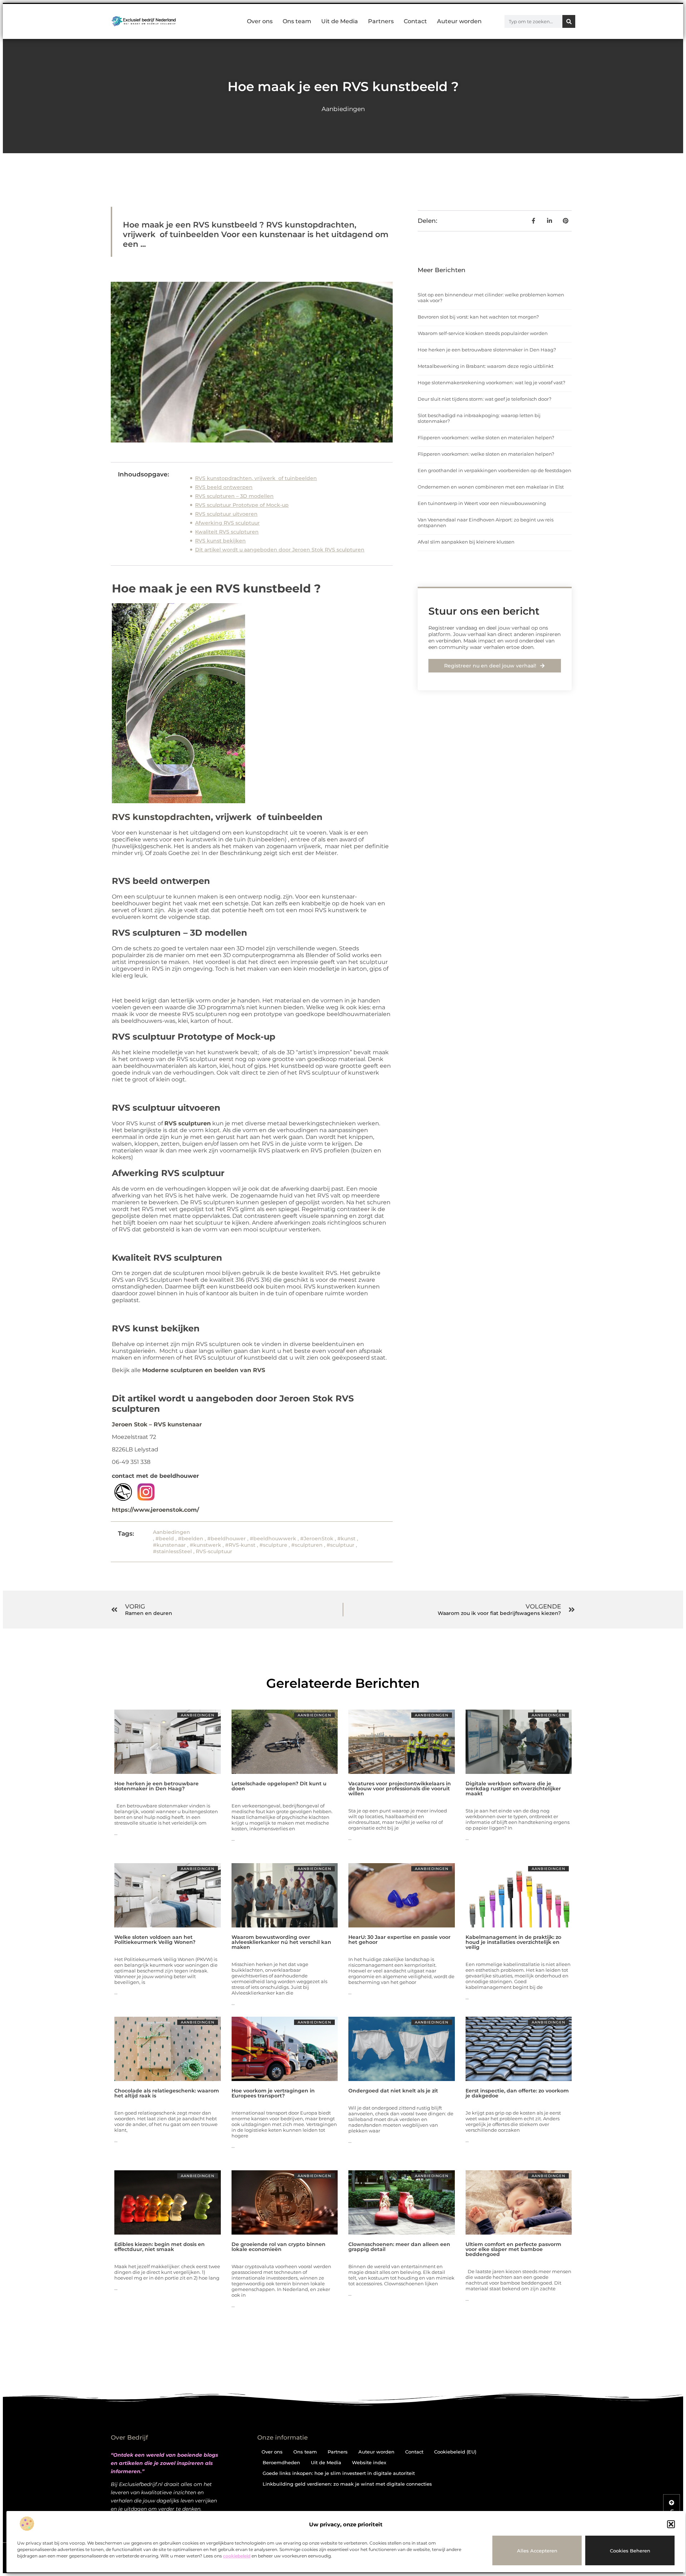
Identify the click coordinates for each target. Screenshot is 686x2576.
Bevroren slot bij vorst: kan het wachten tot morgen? (478, 317)
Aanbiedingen (343, 109)
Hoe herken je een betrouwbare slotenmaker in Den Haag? (487, 350)
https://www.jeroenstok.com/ (155, 1510)
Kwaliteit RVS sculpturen (227, 532)
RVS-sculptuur (214, 1551)
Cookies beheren (630, 2551)
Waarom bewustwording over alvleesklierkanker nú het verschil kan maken (281, 1942)
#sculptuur (340, 1545)
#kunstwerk (205, 1545)
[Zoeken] (569, 21)
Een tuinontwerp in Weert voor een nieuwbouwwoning (482, 503)
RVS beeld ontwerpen (224, 487)
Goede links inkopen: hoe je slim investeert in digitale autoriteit (339, 2473)
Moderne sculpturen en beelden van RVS (204, 1370)
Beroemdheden (281, 2462)
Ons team (297, 21)
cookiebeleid (237, 2556)
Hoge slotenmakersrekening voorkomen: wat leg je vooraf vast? (491, 382)
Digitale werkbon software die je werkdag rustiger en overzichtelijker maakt (513, 1789)
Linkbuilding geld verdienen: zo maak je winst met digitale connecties (347, 2484)
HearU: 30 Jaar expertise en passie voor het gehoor (399, 1940)
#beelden (191, 1539)
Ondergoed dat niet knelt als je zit (393, 2091)
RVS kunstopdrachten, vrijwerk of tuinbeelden (256, 478)
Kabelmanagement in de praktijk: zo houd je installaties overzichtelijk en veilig (513, 1942)
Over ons (260, 21)
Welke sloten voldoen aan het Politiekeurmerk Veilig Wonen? (155, 1940)
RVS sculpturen (188, 1123)
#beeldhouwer (227, 1539)
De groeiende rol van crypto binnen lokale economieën (279, 2247)
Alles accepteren (537, 2551)
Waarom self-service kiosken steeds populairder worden (483, 333)
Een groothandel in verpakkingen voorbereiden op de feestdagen (494, 470)
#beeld (165, 1539)
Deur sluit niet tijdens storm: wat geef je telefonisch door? (484, 399)
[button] (671, 2524)
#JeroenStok (317, 1539)
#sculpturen (307, 1545)
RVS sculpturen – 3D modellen (234, 496)
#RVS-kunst (240, 1545)
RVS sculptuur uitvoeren (226, 514)
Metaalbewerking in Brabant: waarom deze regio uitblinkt (486, 366)
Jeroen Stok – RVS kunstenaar (157, 1424)
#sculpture (273, 1545)
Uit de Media (340, 21)
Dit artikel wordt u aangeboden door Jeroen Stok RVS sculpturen (280, 550)
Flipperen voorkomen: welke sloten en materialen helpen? (486, 437)
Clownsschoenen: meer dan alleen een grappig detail (399, 2247)
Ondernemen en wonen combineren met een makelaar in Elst (491, 487)
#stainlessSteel (172, 1551)
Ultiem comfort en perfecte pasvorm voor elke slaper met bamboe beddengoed (513, 2249)
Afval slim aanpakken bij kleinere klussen (466, 542)
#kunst (346, 1539)
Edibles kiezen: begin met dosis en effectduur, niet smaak (160, 2247)
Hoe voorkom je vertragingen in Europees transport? (273, 2093)
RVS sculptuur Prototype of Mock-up (242, 505)
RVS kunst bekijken (220, 541)
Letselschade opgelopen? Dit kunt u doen (279, 1786)
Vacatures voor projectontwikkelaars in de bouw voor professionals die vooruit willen (400, 1789)
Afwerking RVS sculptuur (227, 523)
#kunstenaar (169, 1545)
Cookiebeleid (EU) (455, 2452)
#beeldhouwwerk (273, 1539)
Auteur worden (459, 21)
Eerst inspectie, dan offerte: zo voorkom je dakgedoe (517, 2093)
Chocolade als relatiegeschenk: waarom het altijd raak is (167, 2093)
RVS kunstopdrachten (161, 817)
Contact (415, 21)
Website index (369, 2462)
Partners (381, 21)
